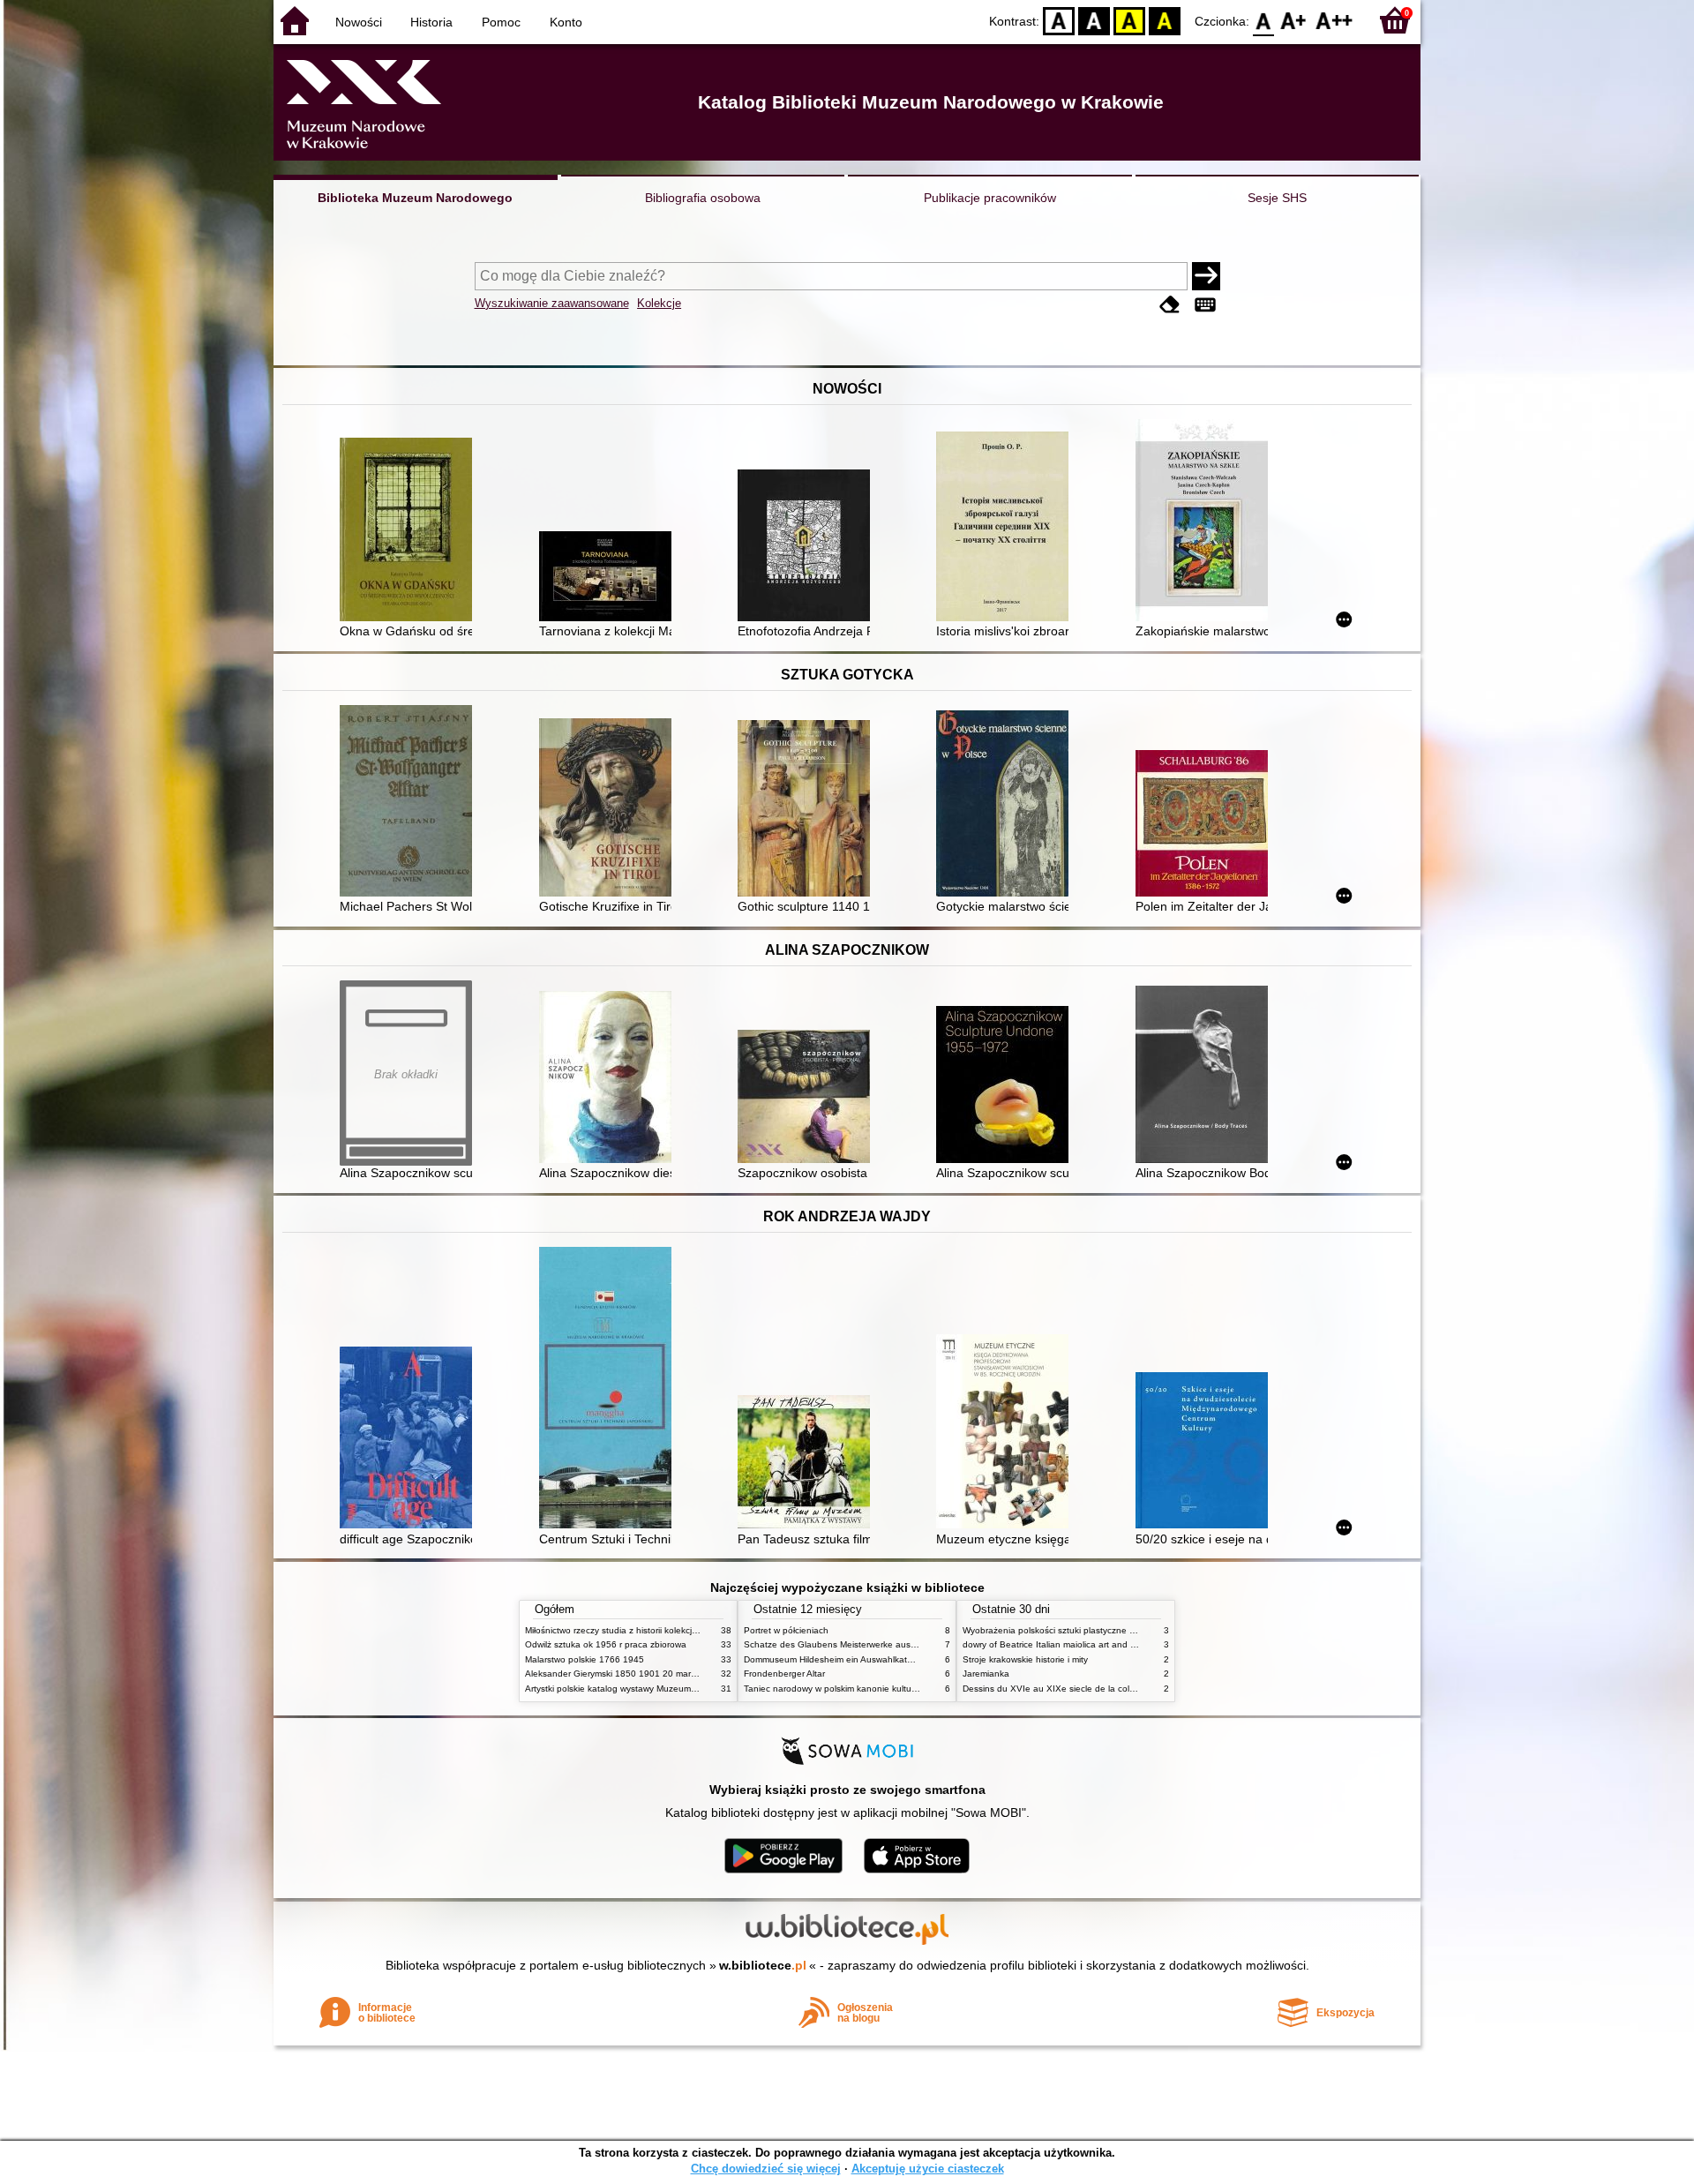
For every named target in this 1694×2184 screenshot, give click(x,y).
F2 (1334, 20)
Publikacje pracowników (990, 198)
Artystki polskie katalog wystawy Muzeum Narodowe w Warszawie (657, 1689)
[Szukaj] (1206, 276)
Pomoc (501, 22)
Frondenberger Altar (784, 1674)
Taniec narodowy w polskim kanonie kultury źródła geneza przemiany (884, 1689)
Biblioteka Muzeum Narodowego (415, 198)
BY (1165, 20)
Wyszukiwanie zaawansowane (552, 303)
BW (1094, 20)
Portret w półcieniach (786, 1630)
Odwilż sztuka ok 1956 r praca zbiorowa (606, 1644)
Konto (566, 22)
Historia (431, 22)
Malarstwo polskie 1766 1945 (585, 1659)
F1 (1294, 20)
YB (1129, 20)
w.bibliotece (763, 1965)
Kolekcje (659, 303)
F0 (1264, 20)
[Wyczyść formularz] (1170, 305)
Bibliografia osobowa (703, 198)
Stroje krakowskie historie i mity (1025, 1659)
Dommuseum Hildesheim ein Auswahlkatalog (834, 1659)
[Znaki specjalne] (1205, 305)
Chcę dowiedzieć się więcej (766, 2169)
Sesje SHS (1277, 198)
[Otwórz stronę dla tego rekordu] (410, 531)
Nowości (359, 22)
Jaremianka (986, 1674)
